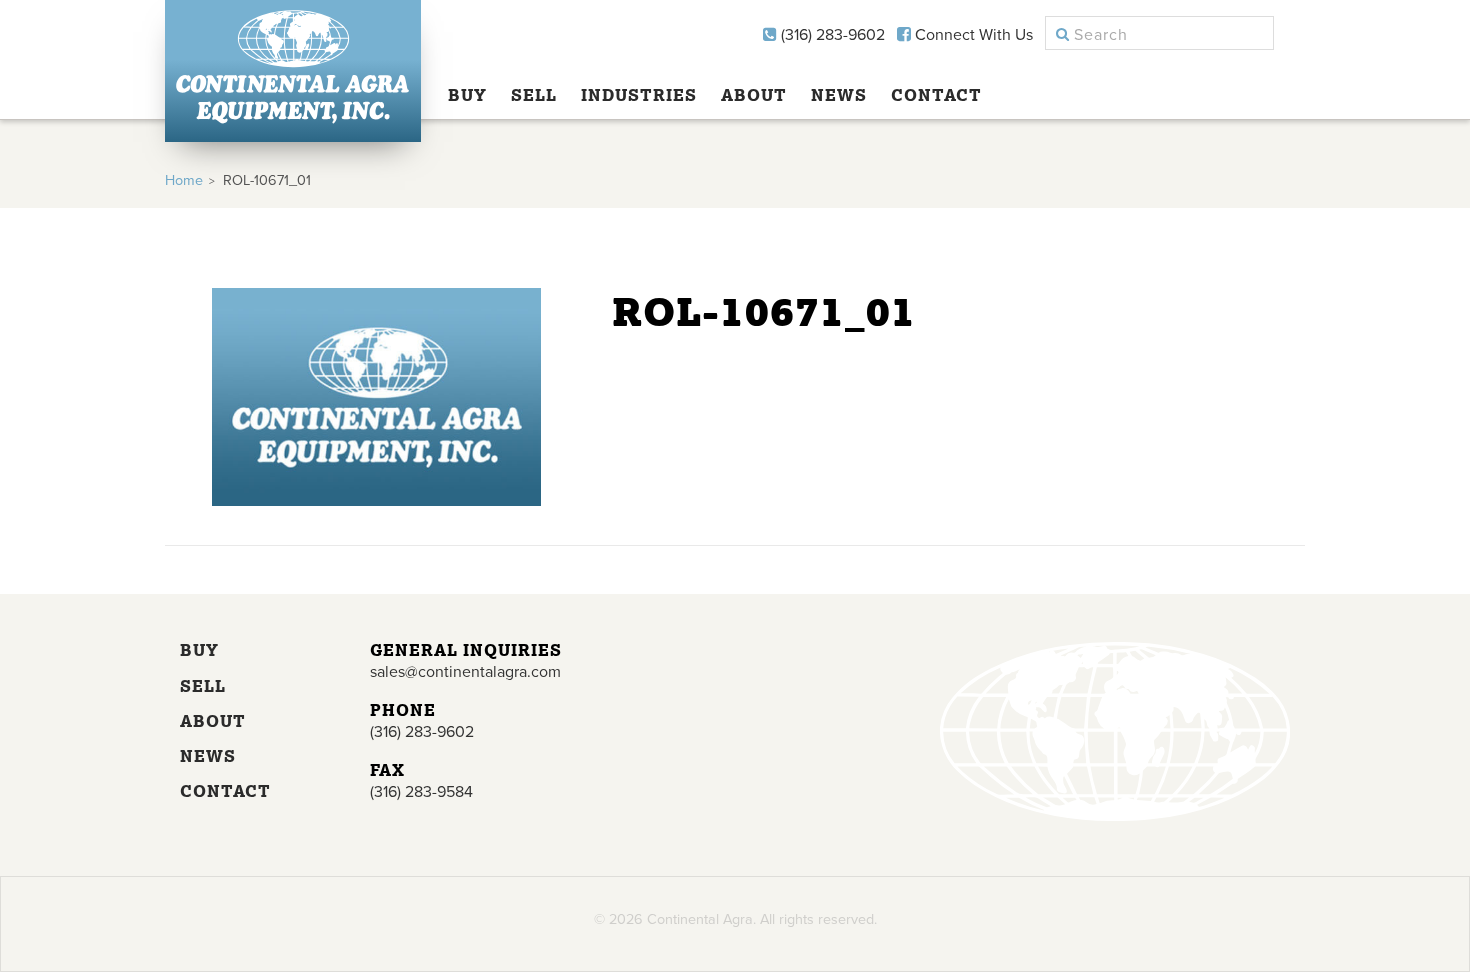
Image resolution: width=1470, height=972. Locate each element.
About (754, 95)
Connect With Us (972, 35)
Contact (936, 95)
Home (184, 180)
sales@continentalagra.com (465, 672)
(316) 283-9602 (831, 35)
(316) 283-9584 (421, 792)
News (839, 95)
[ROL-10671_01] (376, 501)
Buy (467, 95)
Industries (639, 95)
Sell (534, 95)
